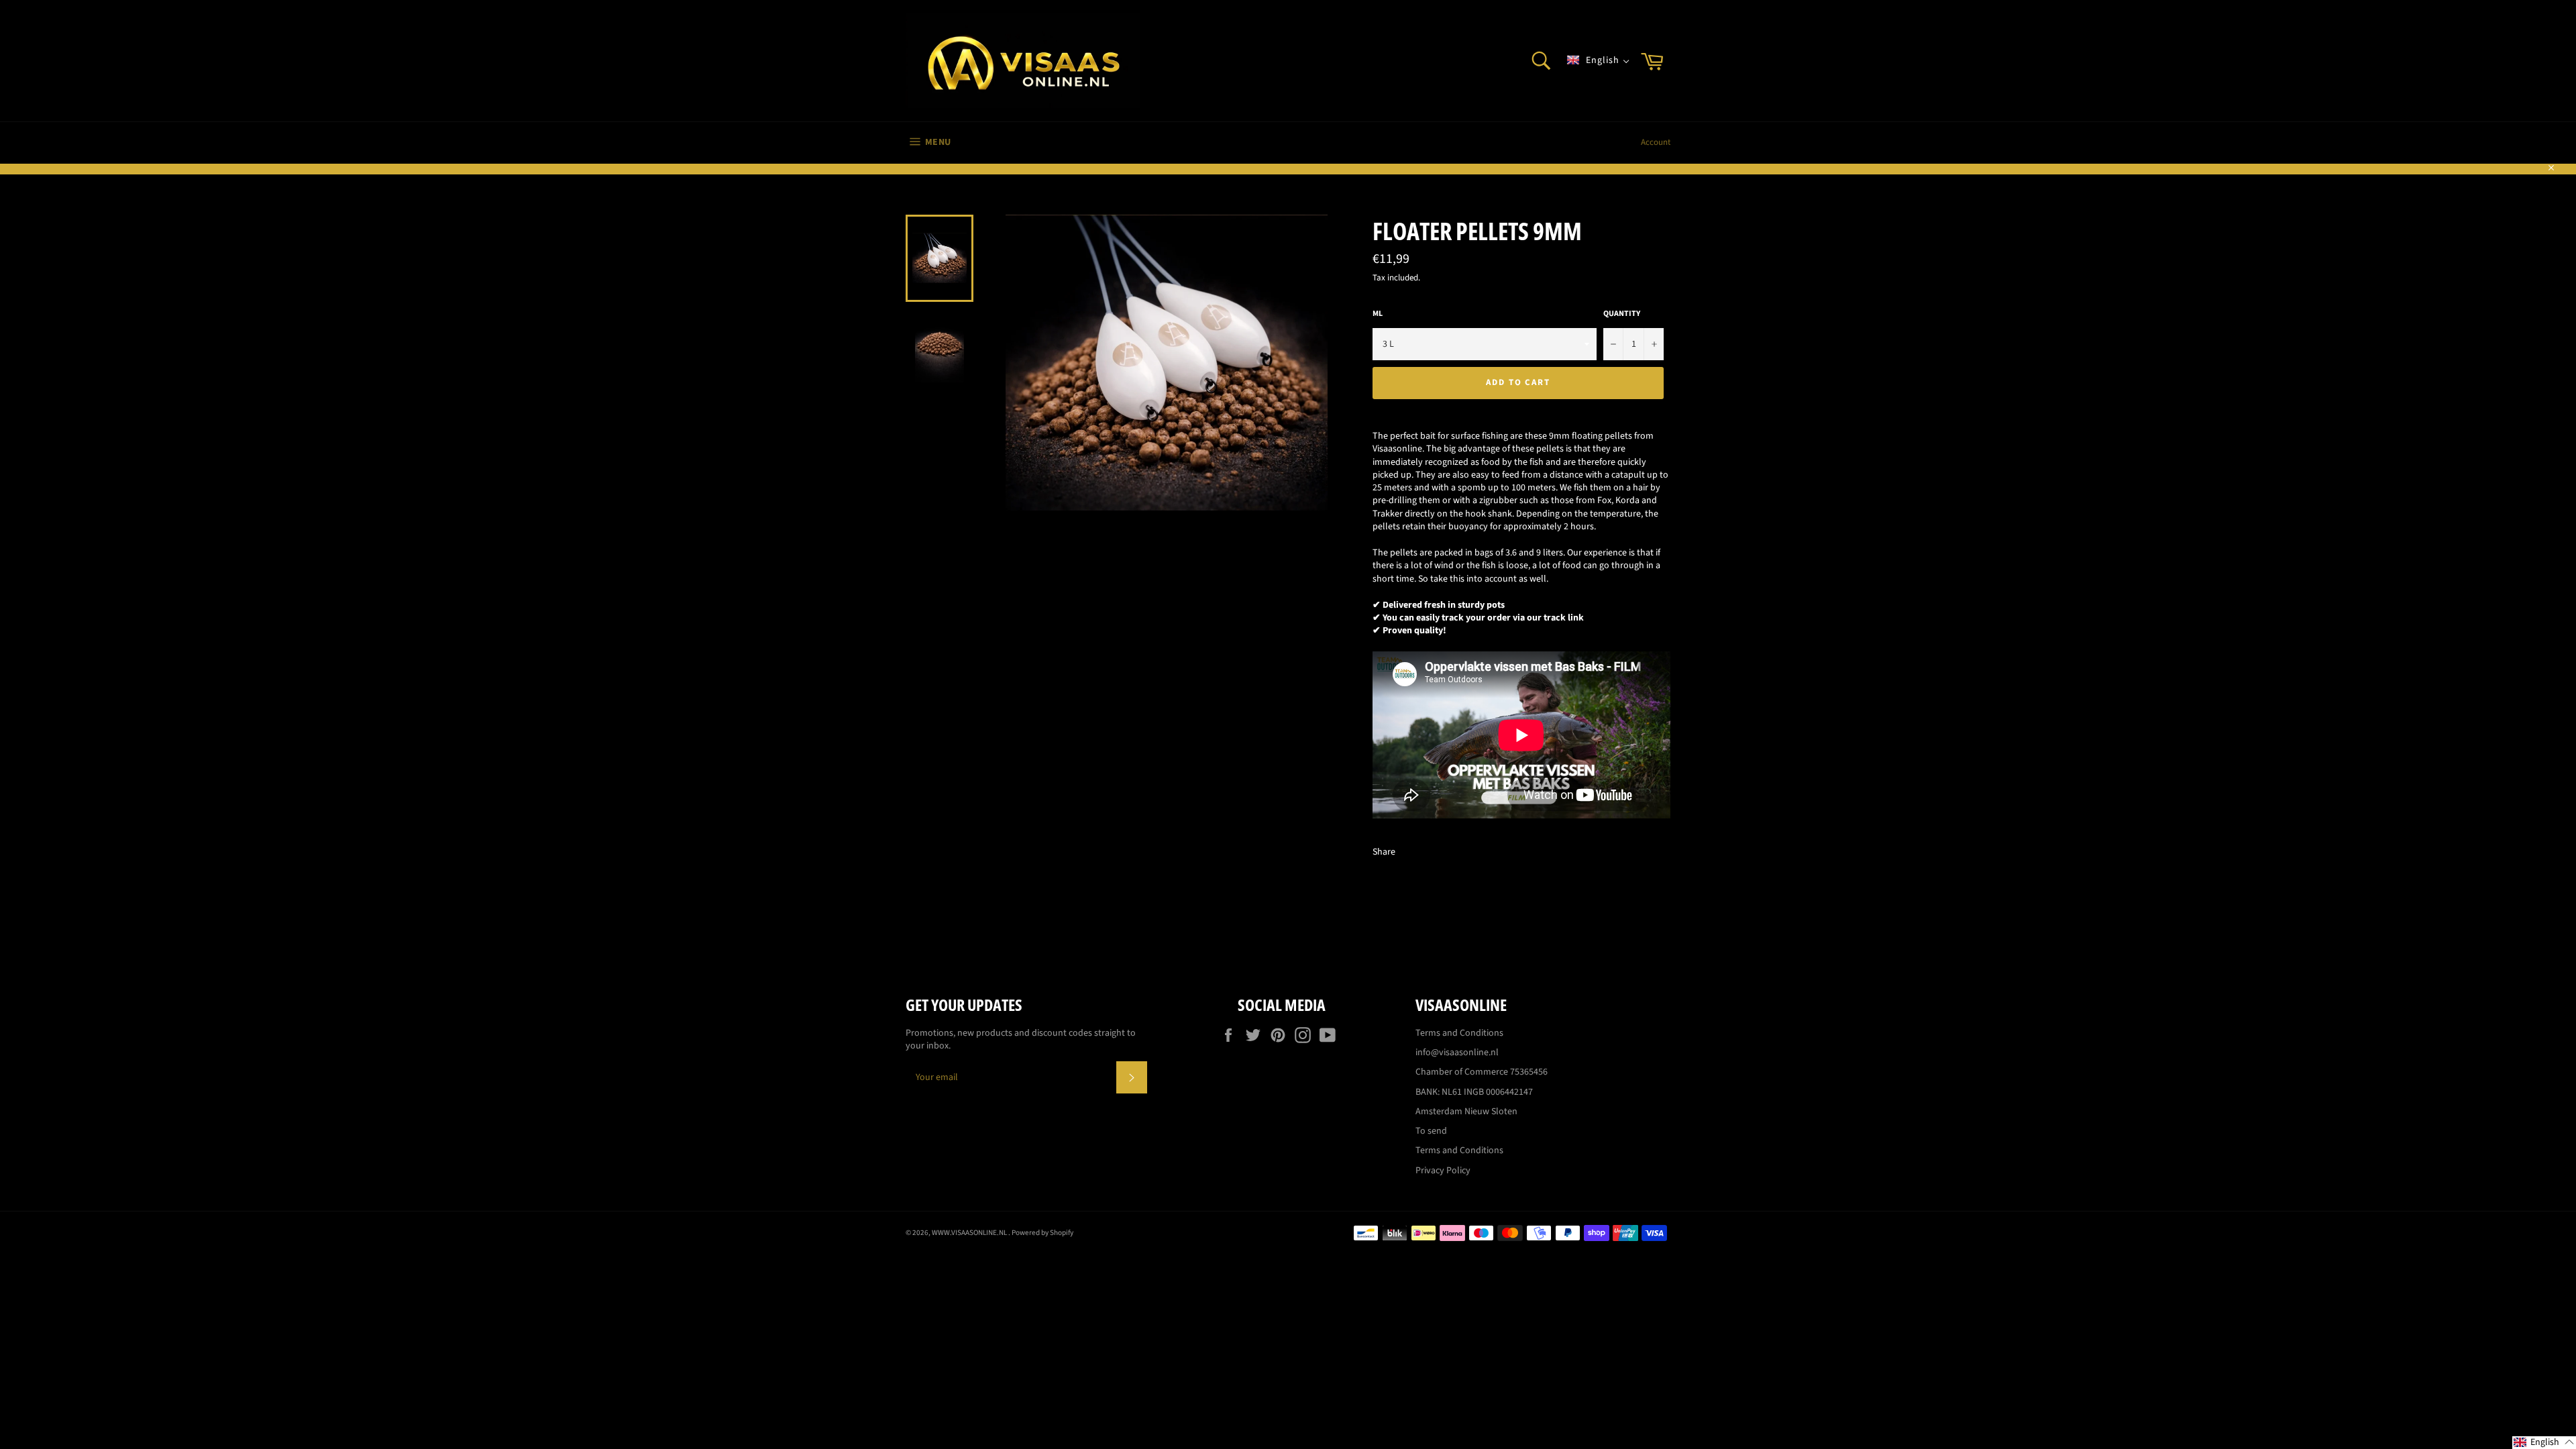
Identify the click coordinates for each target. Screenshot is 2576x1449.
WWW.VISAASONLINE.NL (970, 1233)
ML (1378, 314)
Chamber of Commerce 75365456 (1482, 1072)
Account (1656, 142)
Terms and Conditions (1459, 1033)
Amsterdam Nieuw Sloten (1466, 1112)
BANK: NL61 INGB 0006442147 (1474, 1092)
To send (1431, 1131)
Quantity (1622, 314)
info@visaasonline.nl (1457, 1053)
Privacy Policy (1443, 1171)
